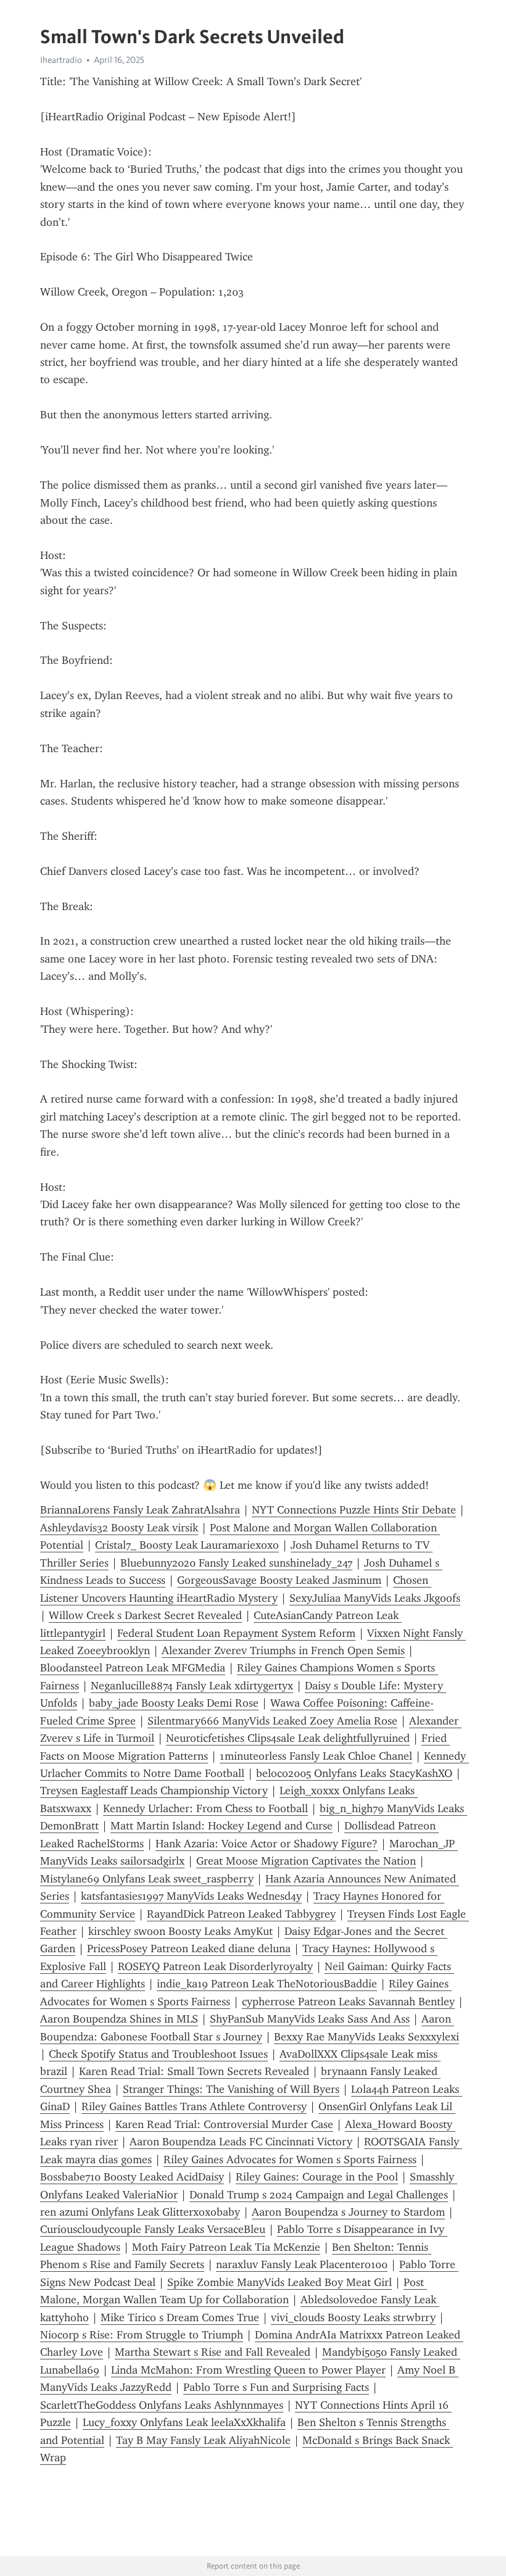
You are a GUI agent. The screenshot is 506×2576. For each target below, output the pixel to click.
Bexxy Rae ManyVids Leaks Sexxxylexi (367, 2037)
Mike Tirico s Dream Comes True (180, 2317)
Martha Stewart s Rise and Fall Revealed (213, 2352)
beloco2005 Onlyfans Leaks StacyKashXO (354, 1773)
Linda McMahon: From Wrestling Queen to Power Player (248, 2370)
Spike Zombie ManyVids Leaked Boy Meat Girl (280, 2282)
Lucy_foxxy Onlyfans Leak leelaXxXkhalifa (184, 2422)
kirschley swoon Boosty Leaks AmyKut (180, 1931)
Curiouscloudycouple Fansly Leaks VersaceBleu (153, 2229)
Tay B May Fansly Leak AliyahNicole (203, 2440)
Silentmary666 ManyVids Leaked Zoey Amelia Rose (272, 1721)
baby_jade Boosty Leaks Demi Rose (174, 1703)
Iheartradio (61, 60)
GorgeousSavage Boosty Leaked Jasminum (279, 1580)
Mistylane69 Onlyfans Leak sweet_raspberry (147, 1879)
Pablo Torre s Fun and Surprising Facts (276, 2387)
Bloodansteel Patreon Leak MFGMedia (133, 1668)
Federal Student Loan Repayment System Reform (236, 1633)
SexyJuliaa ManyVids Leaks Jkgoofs (375, 1598)
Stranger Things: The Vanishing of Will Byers (231, 2089)
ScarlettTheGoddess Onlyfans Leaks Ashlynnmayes (162, 2405)
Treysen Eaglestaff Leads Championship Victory (154, 1791)
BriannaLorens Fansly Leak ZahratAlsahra (140, 1510)
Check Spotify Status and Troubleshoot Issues (158, 2054)
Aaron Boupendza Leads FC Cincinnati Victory (241, 2142)
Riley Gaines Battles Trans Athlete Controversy (194, 2106)
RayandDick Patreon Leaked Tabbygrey (241, 1914)
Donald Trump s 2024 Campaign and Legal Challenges (319, 2195)
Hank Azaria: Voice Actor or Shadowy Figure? (267, 1844)
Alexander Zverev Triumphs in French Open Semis (283, 1650)
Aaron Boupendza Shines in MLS (119, 2019)
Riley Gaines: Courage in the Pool (317, 2177)
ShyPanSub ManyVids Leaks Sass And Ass (310, 2019)
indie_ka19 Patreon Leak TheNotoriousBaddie (267, 1984)
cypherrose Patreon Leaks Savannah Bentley (348, 2002)
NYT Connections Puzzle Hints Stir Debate (354, 1510)
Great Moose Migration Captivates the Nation (306, 1861)
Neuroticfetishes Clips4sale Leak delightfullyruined (288, 1738)
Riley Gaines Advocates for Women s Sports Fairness (290, 2160)
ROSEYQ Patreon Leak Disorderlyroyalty (215, 1966)
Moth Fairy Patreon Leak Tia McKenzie (226, 2247)
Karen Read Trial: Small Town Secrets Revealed (194, 2071)
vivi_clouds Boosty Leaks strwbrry (353, 2317)
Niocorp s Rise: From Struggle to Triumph (142, 2335)
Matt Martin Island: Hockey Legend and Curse (222, 1826)
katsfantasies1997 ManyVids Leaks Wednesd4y (191, 1896)
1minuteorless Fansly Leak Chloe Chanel (316, 1756)
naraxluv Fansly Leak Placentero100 (302, 2264)
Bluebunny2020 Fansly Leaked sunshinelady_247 (236, 1563)
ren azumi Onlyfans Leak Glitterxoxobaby (140, 2212)
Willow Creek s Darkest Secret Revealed (145, 1615)
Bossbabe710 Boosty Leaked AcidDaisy (132, 2177)
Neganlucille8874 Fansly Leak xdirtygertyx (192, 1686)
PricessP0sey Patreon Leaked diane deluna (189, 1949)
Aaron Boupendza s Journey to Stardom (348, 2212)
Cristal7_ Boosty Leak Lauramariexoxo (187, 1545)
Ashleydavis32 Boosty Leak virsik (119, 1528)
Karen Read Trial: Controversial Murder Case (224, 2124)
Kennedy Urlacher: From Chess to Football (205, 1808)
